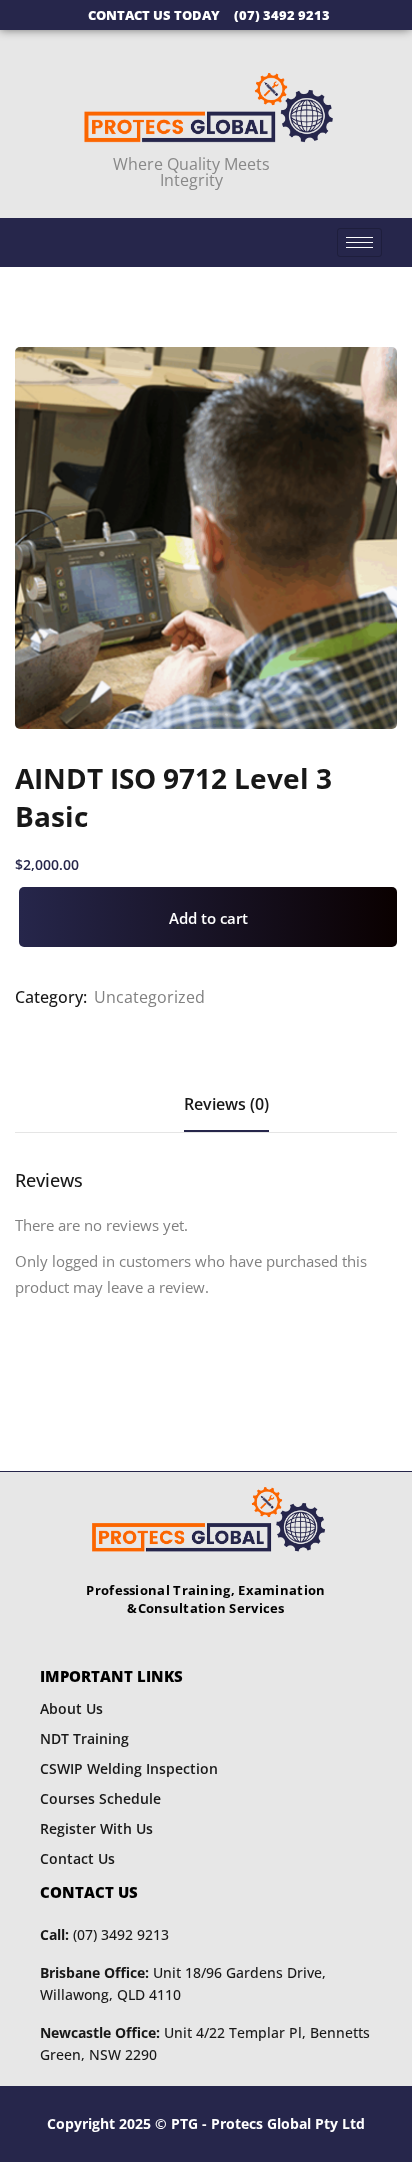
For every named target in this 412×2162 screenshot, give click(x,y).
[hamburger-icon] (359, 242)
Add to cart (208, 918)
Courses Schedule (100, 1798)
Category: (51, 997)
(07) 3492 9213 (104, 1934)
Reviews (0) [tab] (226, 1104)
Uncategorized (149, 997)
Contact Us (77, 1858)
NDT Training (84, 1738)
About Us (71, 1708)
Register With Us (96, 1828)
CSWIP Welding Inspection (129, 1768)
